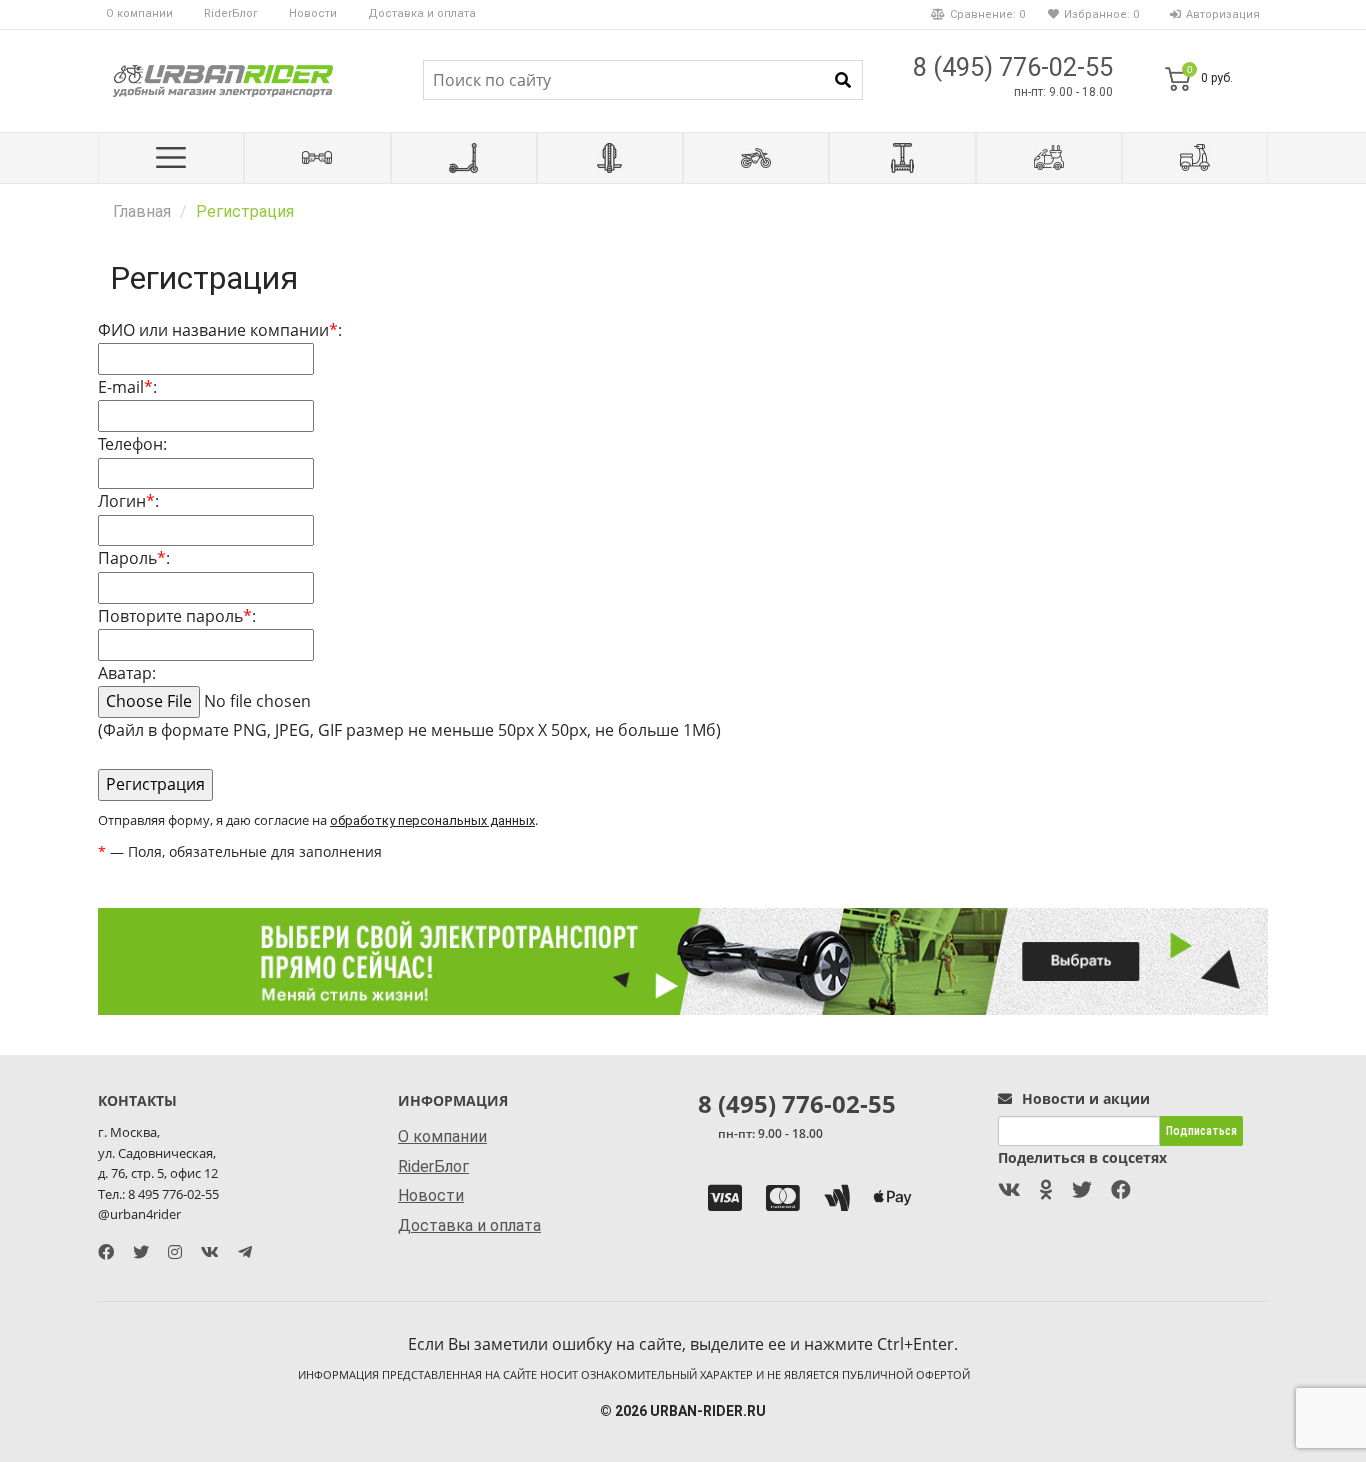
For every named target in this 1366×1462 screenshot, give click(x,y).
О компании (139, 13)
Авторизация (1223, 14)
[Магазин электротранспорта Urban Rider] (223, 79)
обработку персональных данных (432, 820)
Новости (313, 13)
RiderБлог (231, 13)
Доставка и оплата (422, 13)
